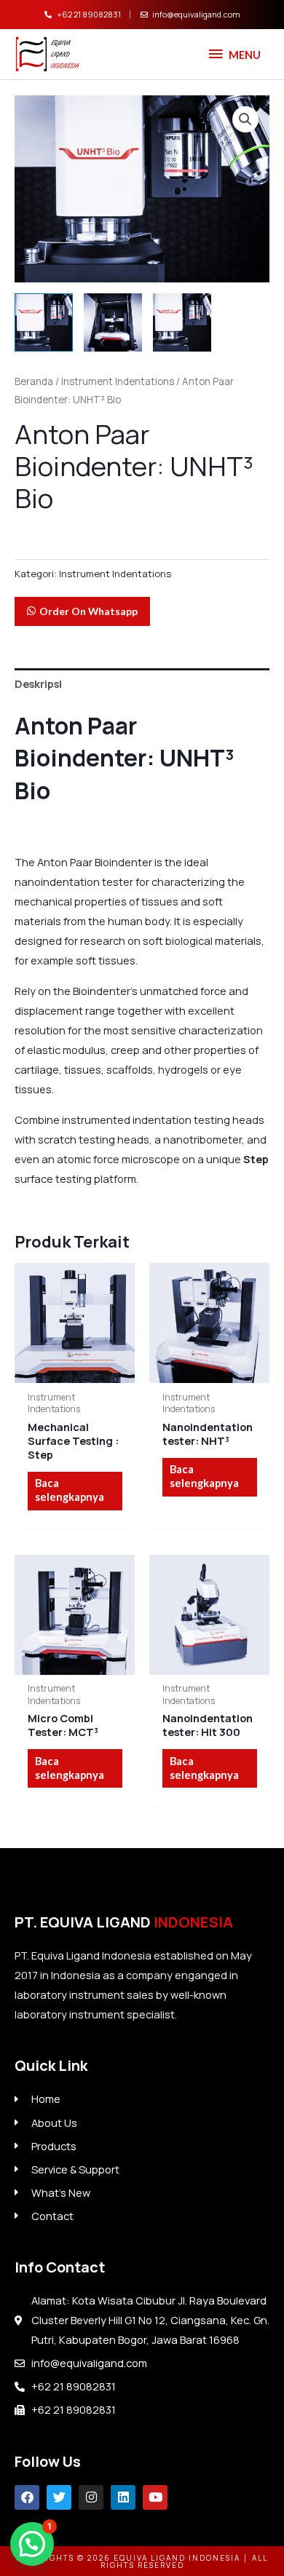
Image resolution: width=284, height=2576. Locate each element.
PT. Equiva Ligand (124, 1922)
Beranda (34, 381)
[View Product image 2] (113, 322)
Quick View (75, 1371)
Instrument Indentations (118, 381)
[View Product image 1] (44, 322)
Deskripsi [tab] (38, 683)
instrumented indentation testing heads (163, 1119)
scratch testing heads (94, 1139)
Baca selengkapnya (70, 1490)
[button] (245, 119)
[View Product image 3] (182, 322)
